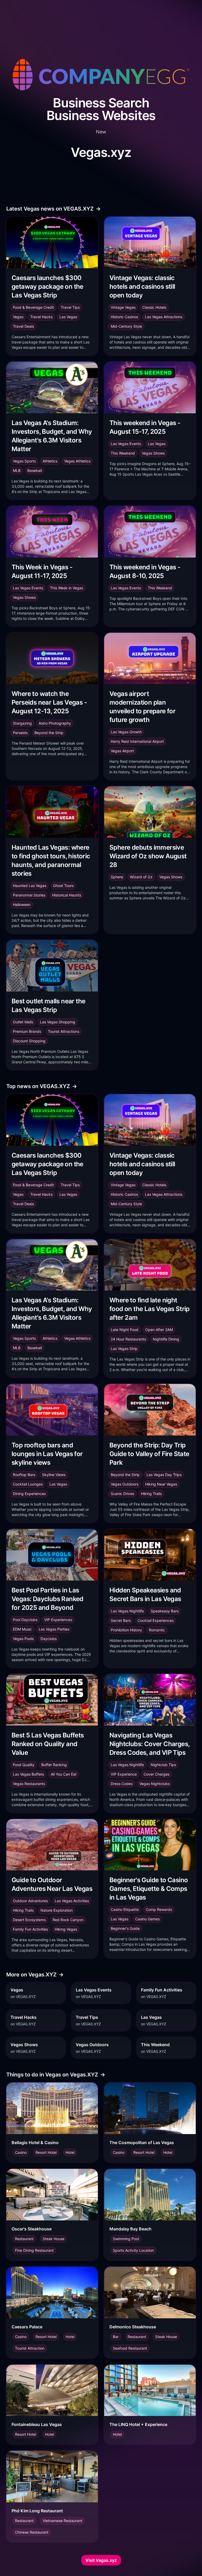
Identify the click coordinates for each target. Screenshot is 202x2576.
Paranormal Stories (29, 895)
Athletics (50, 461)
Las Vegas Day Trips (164, 1475)
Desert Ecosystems (29, 1920)
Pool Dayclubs (25, 1620)
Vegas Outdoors (125, 1484)
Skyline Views (54, 1475)
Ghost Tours (63, 886)
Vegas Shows (153, 453)
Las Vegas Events (126, 444)
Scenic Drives (122, 1494)
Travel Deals (23, 326)
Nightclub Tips (163, 1765)
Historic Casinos (124, 317)
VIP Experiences (58, 1620)
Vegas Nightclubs (155, 1784)
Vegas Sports (24, 461)
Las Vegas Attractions (164, 317)
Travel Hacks (41, 317)
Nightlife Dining (166, 1339)
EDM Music (22, 1629)
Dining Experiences (29, 1494)
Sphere (117, 877)
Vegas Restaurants (29, 1784)
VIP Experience (124, 1774)
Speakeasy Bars (165, 1611)
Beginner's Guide (125, 1928)
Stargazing (22, 723)
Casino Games (147, 1919)
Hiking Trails (151, 1494)
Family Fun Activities (30, 1929)
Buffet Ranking (54, 1765)
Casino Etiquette (125, 1909)
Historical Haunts (67, 895)
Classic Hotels (154, 307)
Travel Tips (70, 307)
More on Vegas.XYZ (35, 1975)
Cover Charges (156, 1774)
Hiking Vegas (66, 1929)
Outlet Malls (23, 1022)
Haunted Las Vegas (30, 886)
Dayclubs (49, 1639)
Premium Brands (27, 1031)
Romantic (157, 1630)
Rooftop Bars (24, 1475)
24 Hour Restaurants (128, 1339)
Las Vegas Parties (54, 1629)
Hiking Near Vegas (161, 1484)
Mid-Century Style (126, 326)
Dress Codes (122, 1784)
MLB (17, 470)
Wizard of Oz (141, 877)
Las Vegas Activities (72, 1901)
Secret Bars (121, 1620)
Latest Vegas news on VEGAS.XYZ (54, 209)
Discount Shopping (29, 1041)
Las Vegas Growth (126, 732)
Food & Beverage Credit (33, 307)
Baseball (35, 470)
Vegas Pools (23, 1639)
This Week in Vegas (67, 588)
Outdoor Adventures (30, 1901)
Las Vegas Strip (124, 1349)
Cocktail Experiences (156, 1620)
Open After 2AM (159, 1330)
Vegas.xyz (101, 152)
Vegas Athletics (77, 461)
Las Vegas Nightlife (127, 1611)
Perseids (20, 733)
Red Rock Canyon (68, 1920)
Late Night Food (125, 1330)
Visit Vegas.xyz (101, 2560)
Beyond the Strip (49, 733)
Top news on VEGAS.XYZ (42, 1086)
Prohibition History (126, 1630)
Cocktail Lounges (28, 1484)
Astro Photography (55, 723)
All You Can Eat (64, 1774)
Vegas (18, 317)
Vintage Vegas (123, 307)
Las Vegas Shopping (58, 1022)
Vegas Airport (122, 751)
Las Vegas (68, 317)
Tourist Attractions (64, 1031)
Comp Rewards (159, 1909)
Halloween (22, 905)
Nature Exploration (57, 1910)
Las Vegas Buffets (28, 1774)
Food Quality (24, 1765)
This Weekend (123, 453)
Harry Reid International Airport (137, 741)
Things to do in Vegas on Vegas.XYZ (56, 2075)
